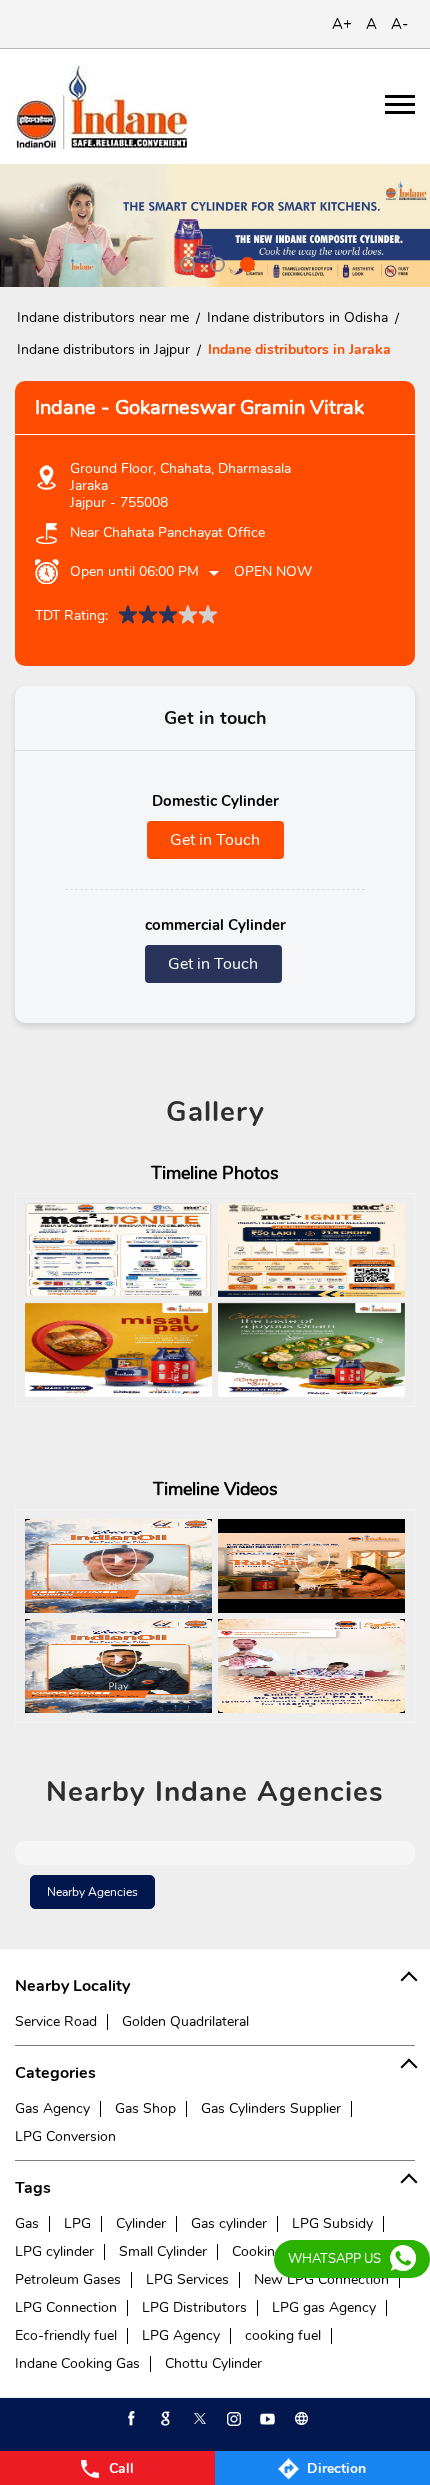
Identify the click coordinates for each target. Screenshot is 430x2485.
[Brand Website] (300, 2419)
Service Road (56, 2021)
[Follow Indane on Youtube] (266, 2419)
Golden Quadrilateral (185, 2021)
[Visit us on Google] (164, 2419)
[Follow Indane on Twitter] (198, 2419)
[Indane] (101, 106)
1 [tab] (185, 262)
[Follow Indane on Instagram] (232, 2419)
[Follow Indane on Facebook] (130, 2419)
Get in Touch (215, 840)
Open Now (273, 571)
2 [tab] (215, 262)
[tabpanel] (215, 225)
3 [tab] (245, 262)
